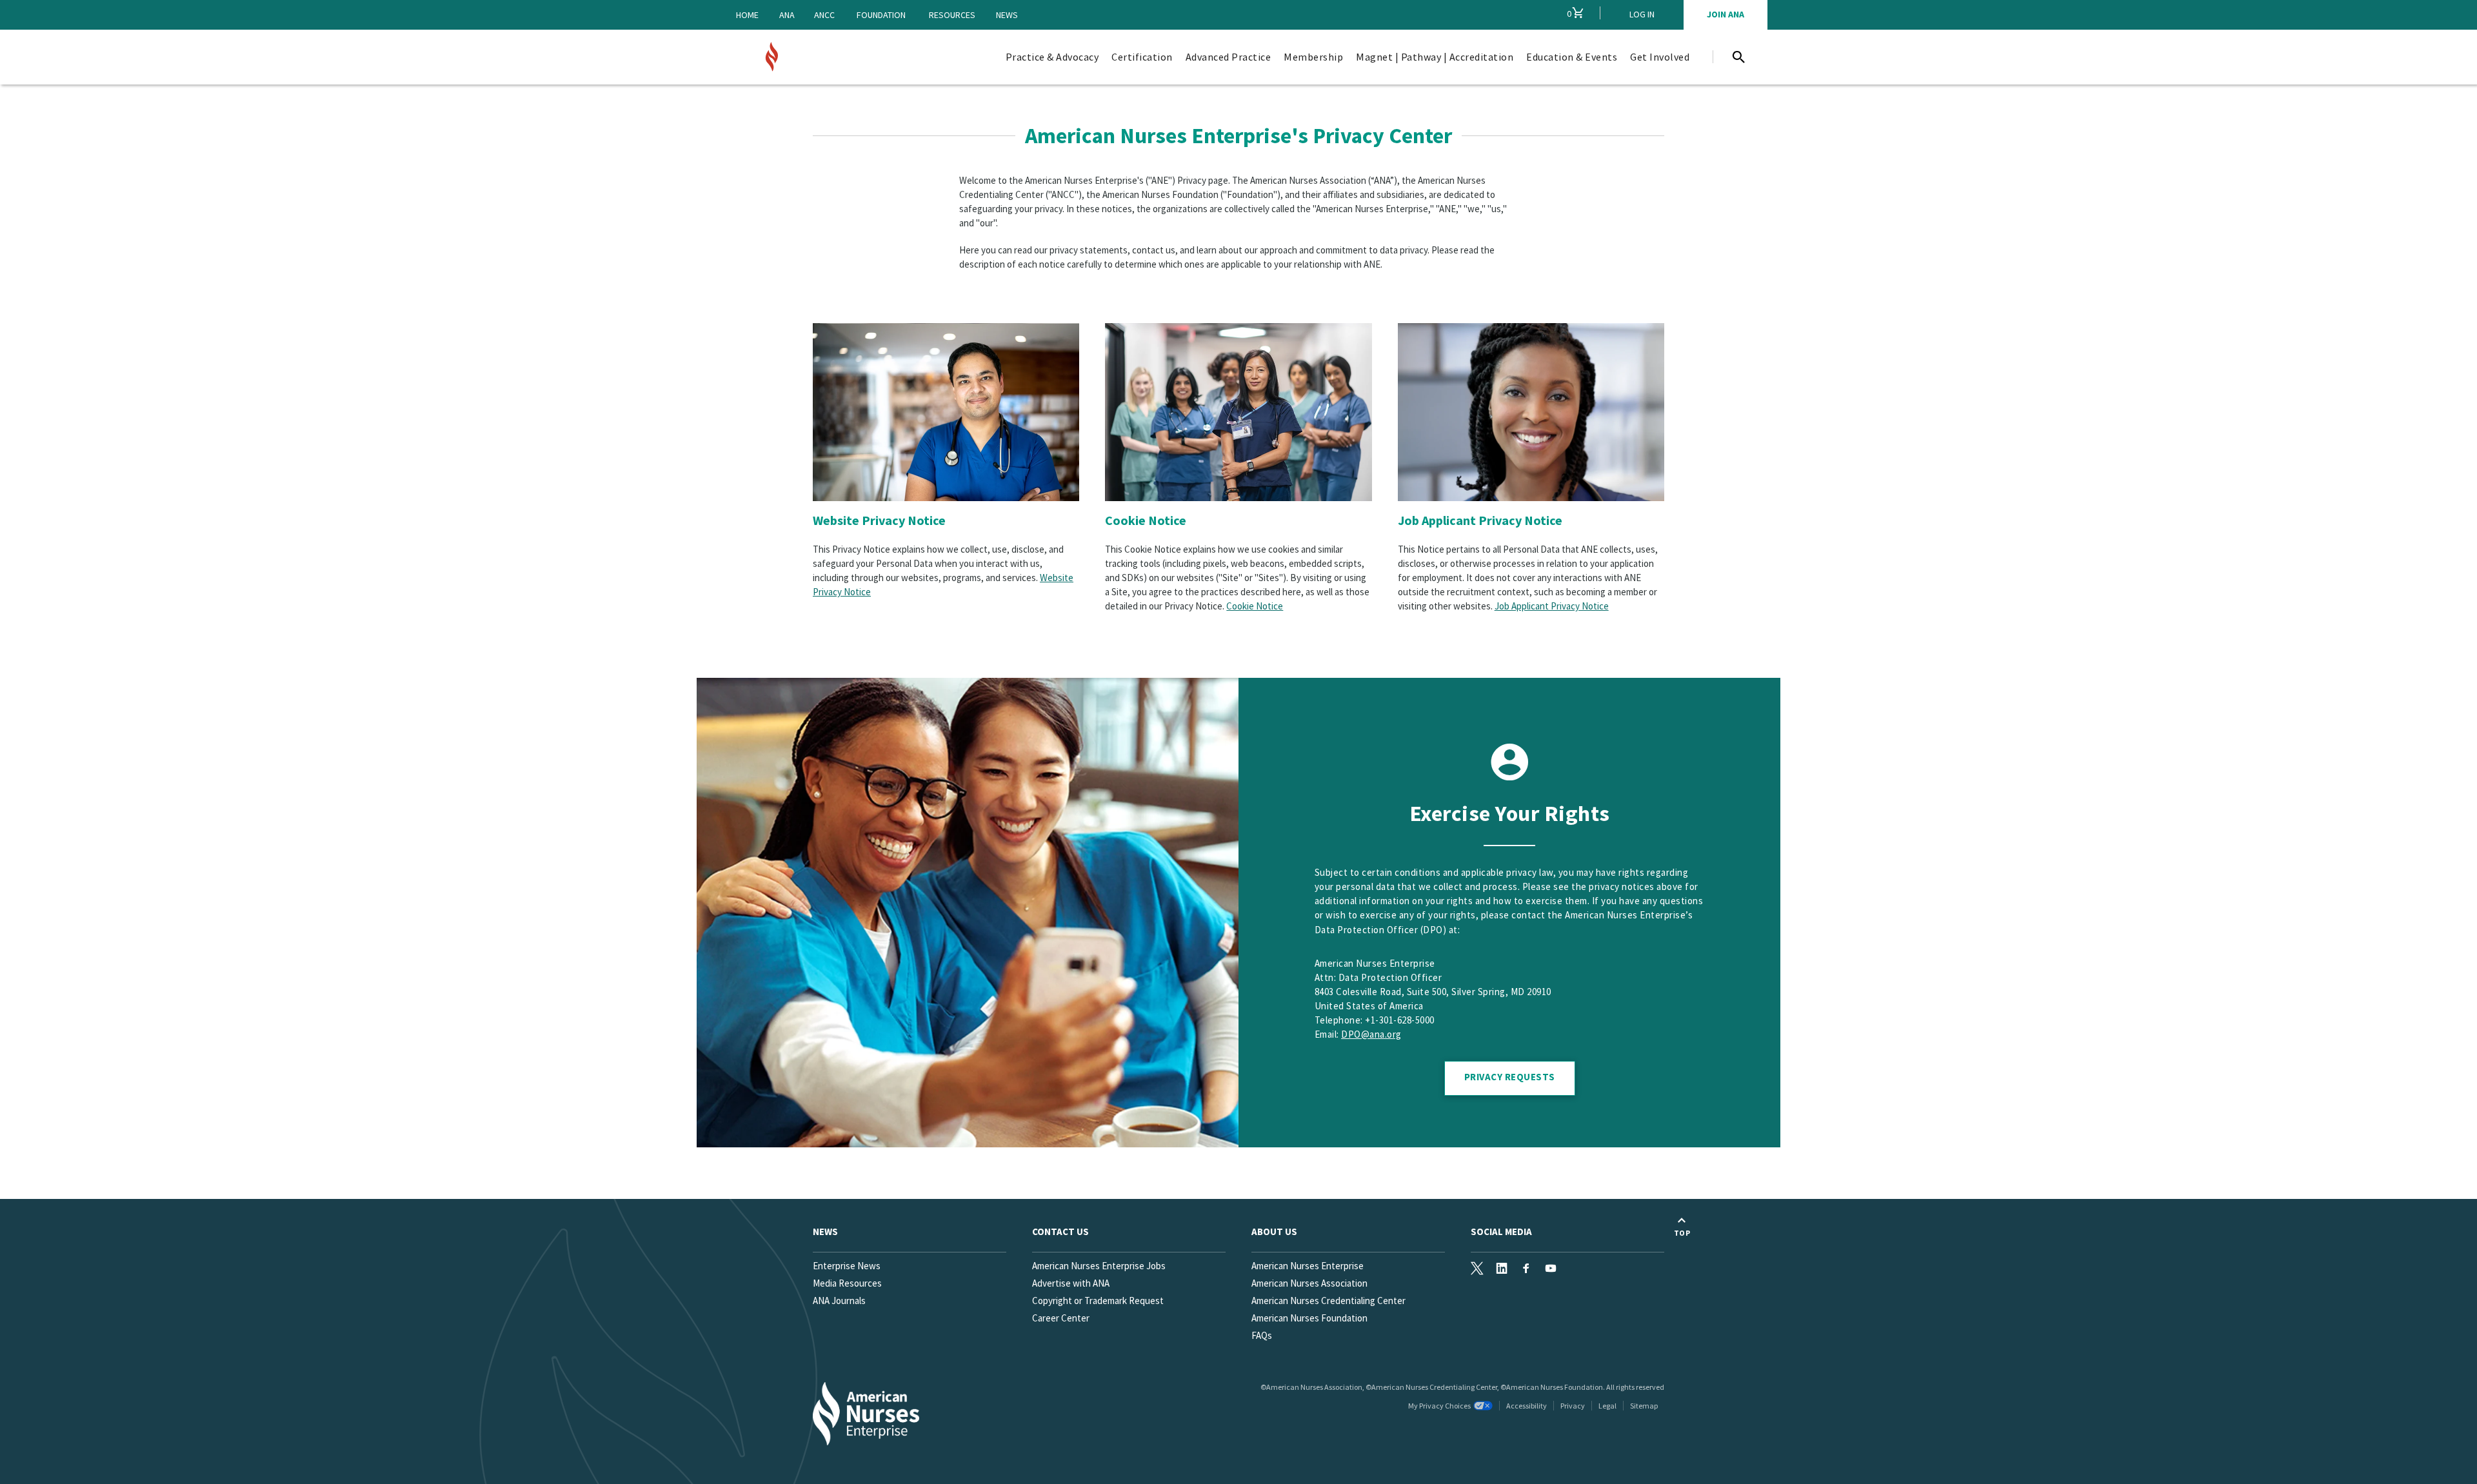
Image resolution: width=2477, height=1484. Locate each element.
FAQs (1262, 1335)
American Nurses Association (1309, 1283)
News (1007, 15)
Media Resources (847, 1283)
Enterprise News (847, 1266)
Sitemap (1644, 1406)
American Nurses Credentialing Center (1328, 1301)
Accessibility (1527, 1406)
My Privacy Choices (1439, 1406)
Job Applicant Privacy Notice (1480, 520)
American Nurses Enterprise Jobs (1099, 1266)
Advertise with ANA (1071, 1283)
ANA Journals (839, 1301)
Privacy (1573, 1406)
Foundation (881, 15)
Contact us (1060, 1232)
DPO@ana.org (1371, 1034)
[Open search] (1738, 57)
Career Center (1061, 1318)
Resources (952, 15)
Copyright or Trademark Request (1098, 1301)
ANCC (824, 15)
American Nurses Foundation (1309, 1318)
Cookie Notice (1146, 520)
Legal (1607, 1406)
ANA (787, 15)
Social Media (1501, 1232)
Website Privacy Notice (879, 520)
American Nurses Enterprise (1308, 1266)
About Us (1274, 1232)
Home (747, 15)
